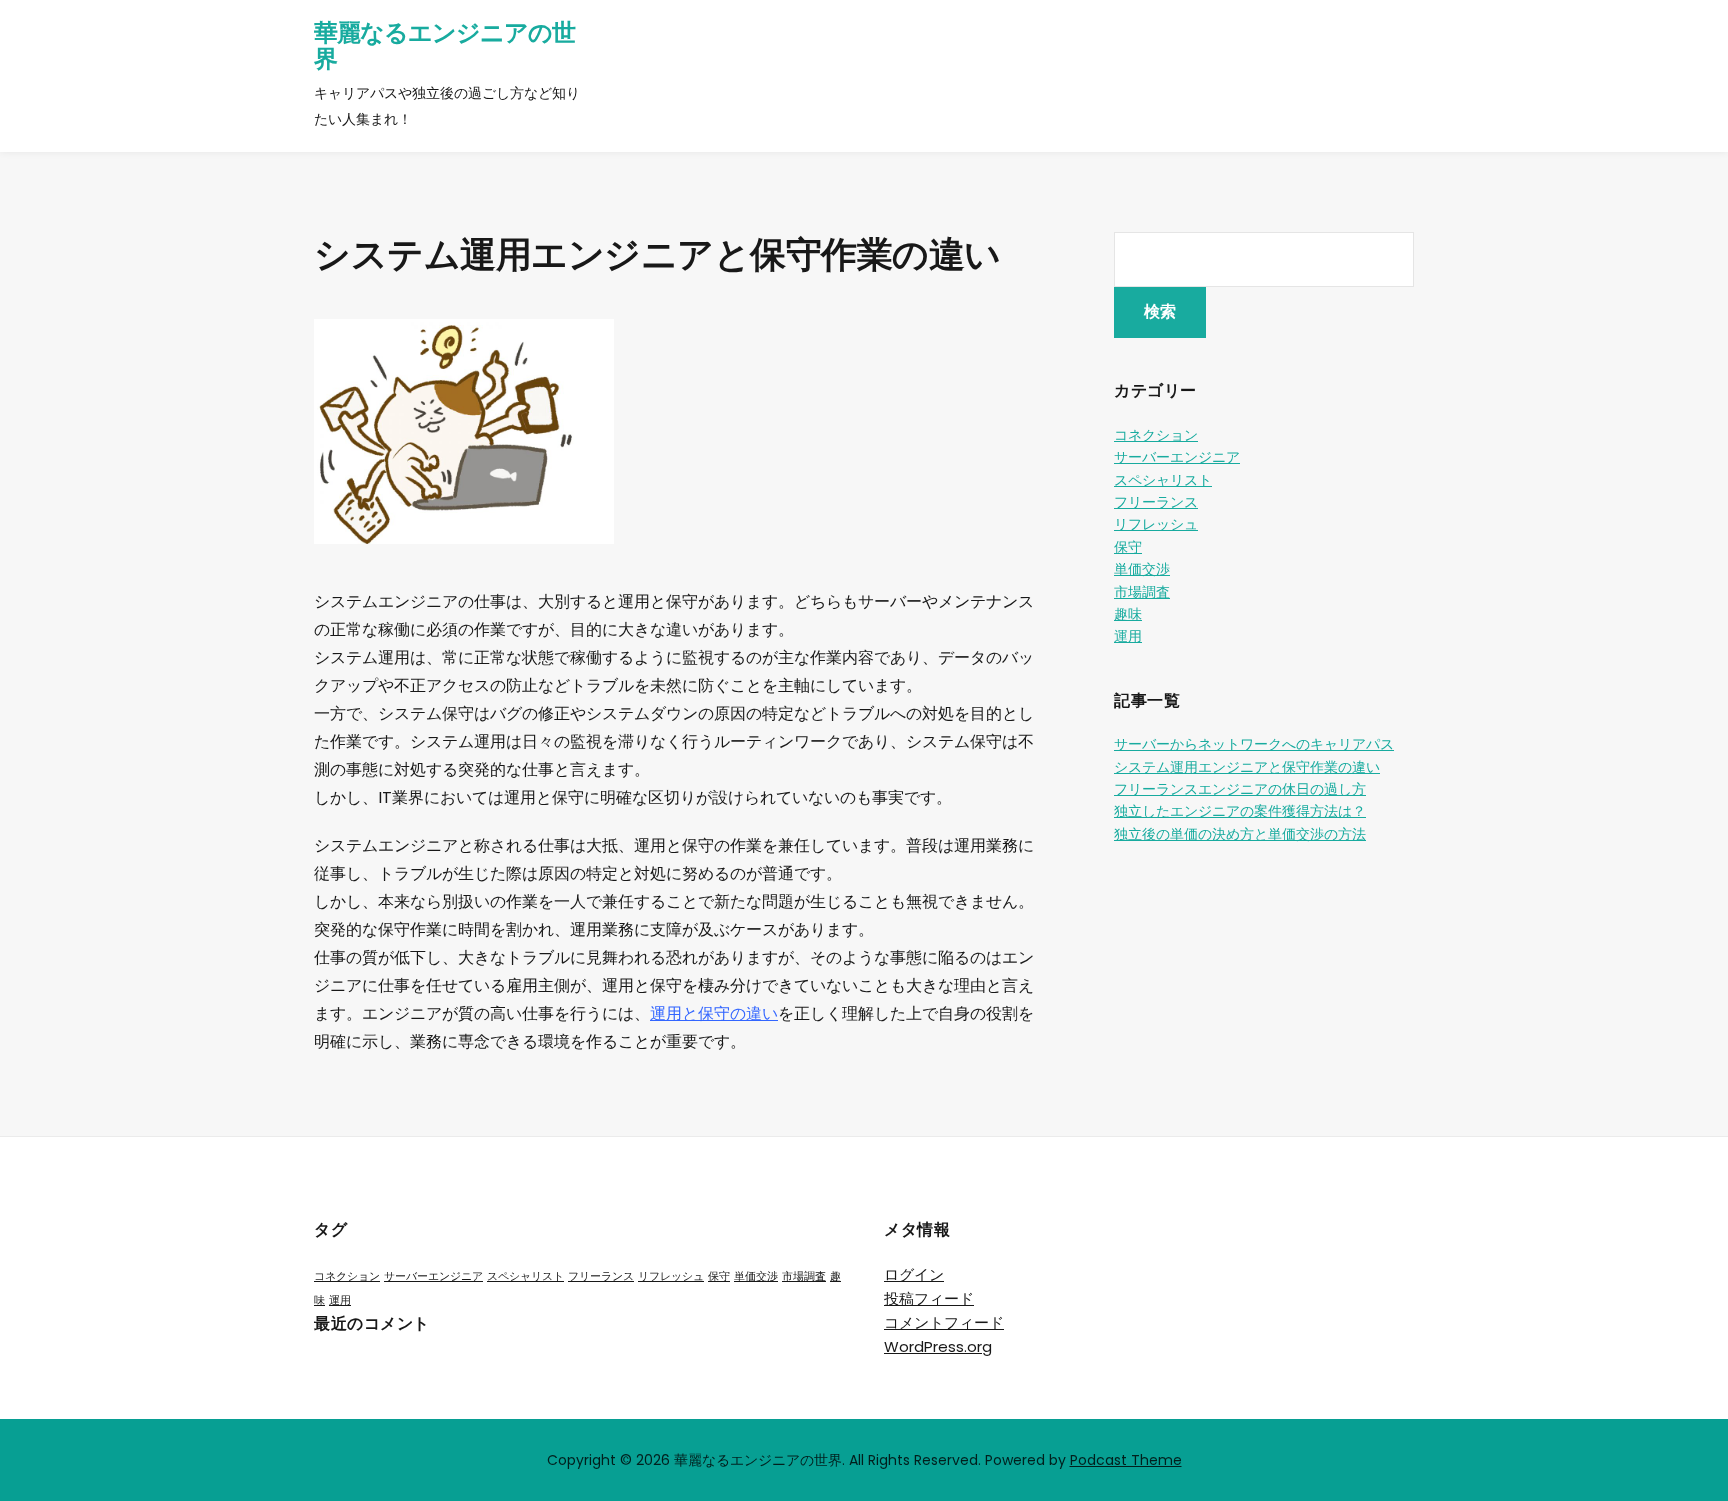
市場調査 (1142, 592)
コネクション (1156, 435)
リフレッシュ (1156, 524)
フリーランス (1156, 502)
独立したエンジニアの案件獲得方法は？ (1240, 811)
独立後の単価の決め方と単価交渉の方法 (1240, 834)
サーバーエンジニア (1177, 457)
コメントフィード (944, 1322)
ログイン (914, 1274)
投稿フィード (929, 1298)
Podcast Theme (1126, 1460)
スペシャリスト (1163, 480)
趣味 (1128, 614)
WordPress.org (938, 1346)
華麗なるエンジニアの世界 (444, 45)
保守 (1128, 547)
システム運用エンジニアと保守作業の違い (1247, 767)
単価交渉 (1142, 569)
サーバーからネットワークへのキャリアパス (1254, 744)
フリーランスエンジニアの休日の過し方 (1240, 789)
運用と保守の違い (714, 1013)
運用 (1128, 636)
